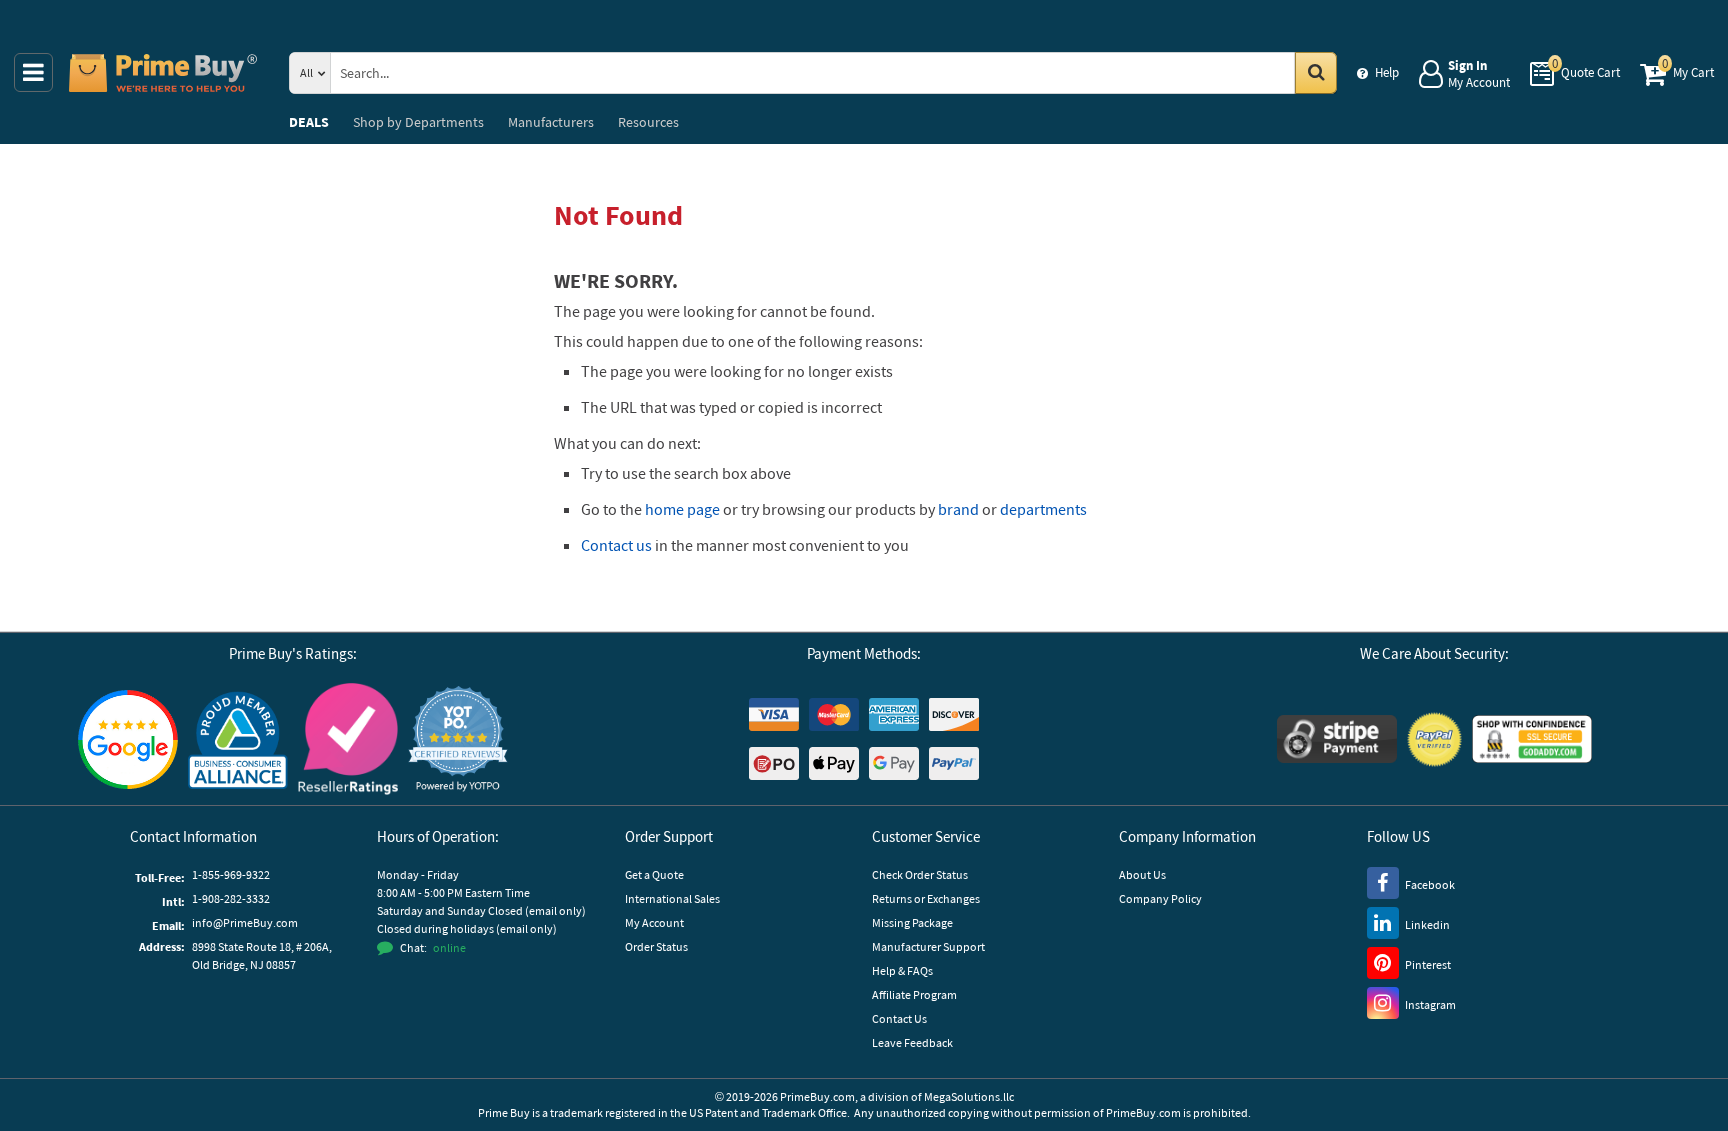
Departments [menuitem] (418, 122)
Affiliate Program (914, 994)
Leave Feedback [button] (912, 1042)
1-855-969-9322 (231, 874)
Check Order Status (920, 874)
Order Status (656, 946)
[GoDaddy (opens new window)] (1532, 739)
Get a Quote (654, 874)
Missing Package (912, 922)
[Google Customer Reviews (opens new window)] (128, 739)
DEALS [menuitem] (309, 122)
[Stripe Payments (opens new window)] (1337, 739)
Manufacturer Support (928, 946)
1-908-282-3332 (231, 898)
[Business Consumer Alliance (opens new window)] (238, 739)
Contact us (616, 545)
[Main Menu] (33, 72)
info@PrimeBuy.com (245, 922)
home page (682, 509)
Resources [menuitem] (648, 122)
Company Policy (1160, 898)
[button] (458, 739)
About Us (1142, 874)
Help (1387, 72)
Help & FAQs (902, 970)
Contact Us (899, 1018)
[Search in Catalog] (1316, 73)
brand (958, 509)
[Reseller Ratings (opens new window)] (348, 739)
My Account (654, 922)
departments (1043, 509)
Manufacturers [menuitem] (551, 122)
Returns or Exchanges (926, 898)
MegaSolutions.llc (969, 1096)
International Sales (672, 898)
